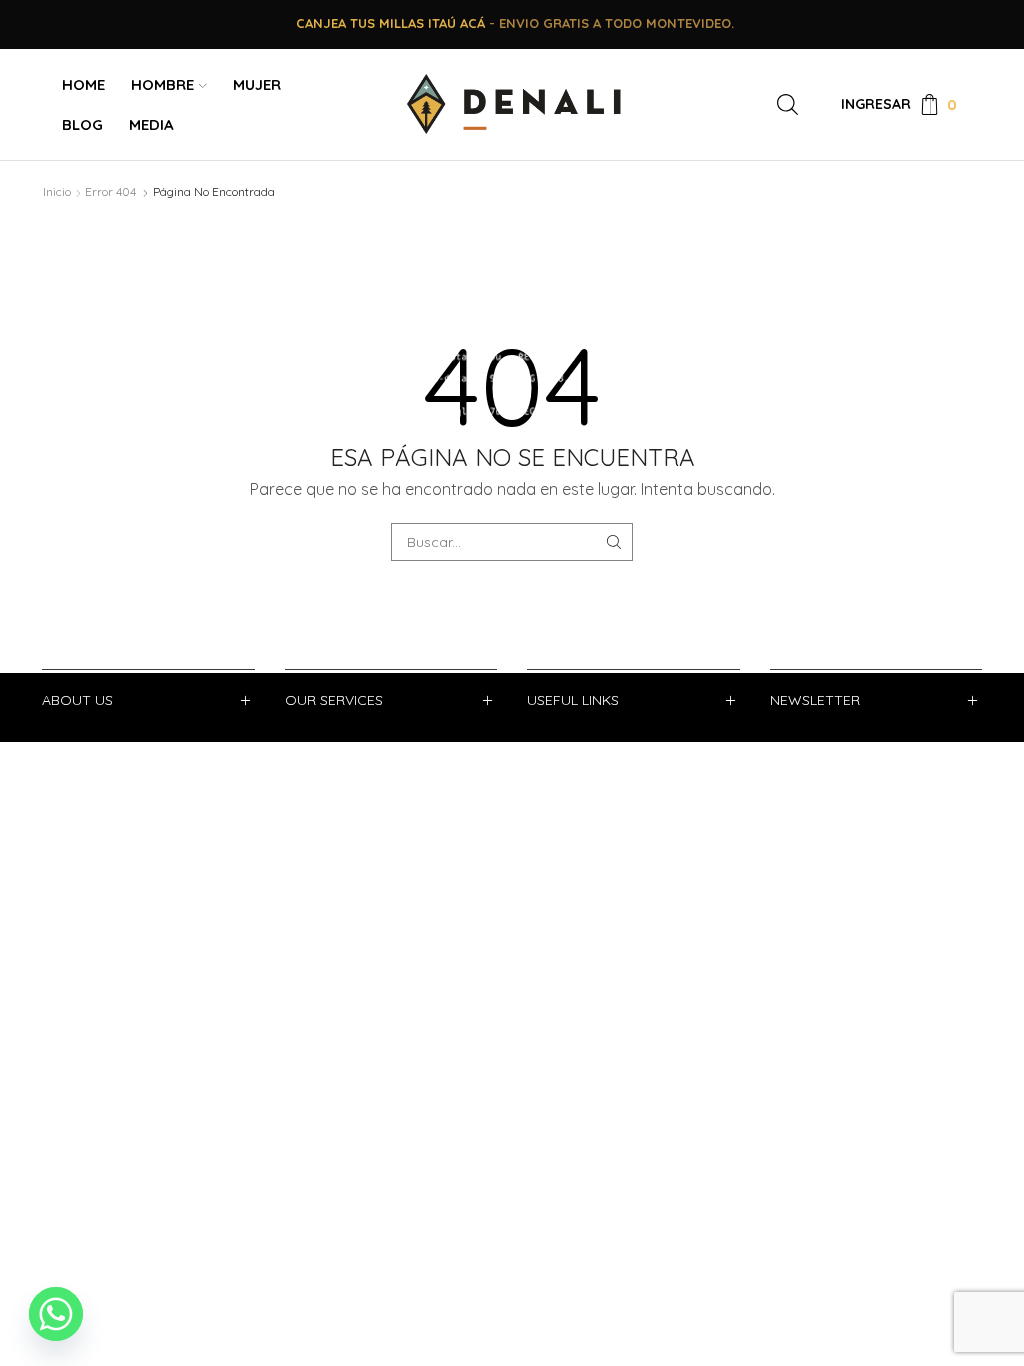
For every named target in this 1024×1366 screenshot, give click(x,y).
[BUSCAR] (614, 542)
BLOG (82, 124)
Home (83, 84)
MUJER (257, 84)
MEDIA (151, 124)
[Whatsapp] (56, 1314)
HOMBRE (162, 84)
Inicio (57, 191)
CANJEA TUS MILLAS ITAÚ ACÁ (390, 23)
